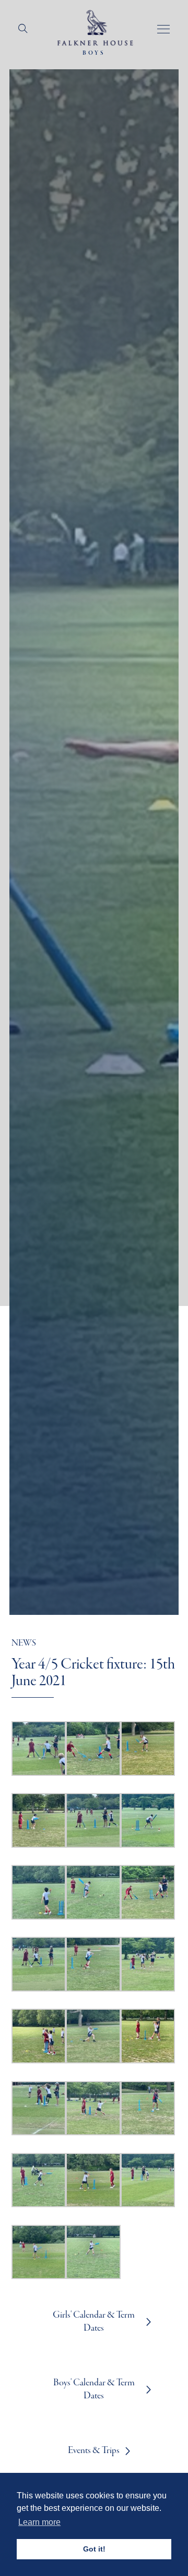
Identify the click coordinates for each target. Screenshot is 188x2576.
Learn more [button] (39, 2522)
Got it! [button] (94, 2549)
